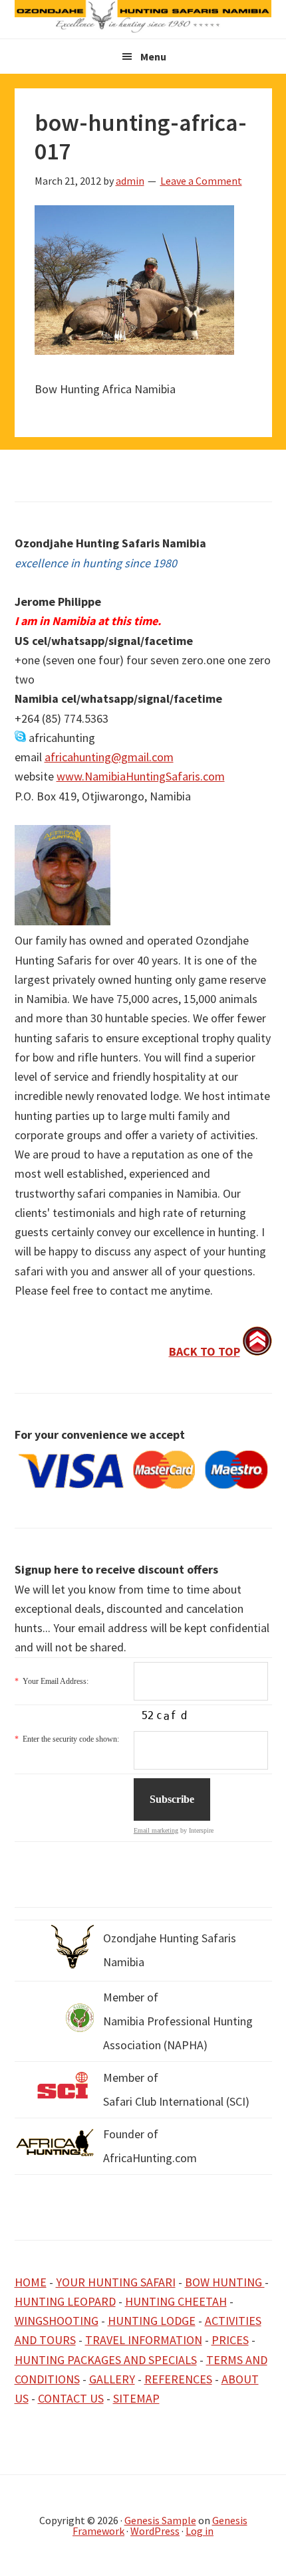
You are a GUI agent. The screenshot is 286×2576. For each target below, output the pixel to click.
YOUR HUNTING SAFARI (116, 2282)
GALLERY (112, 2379)
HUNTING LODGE (152, 2321)
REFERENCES (178, 2379)
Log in (200, 2531)
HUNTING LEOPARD (65, 2301)
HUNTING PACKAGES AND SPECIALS (106, 2360)
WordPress (155, 2531)
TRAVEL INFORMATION (144, 2340)
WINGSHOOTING (57, 2321)
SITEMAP (136, 2398)
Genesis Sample (160, 2520)
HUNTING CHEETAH (176, 2301)
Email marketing (156, 1830)
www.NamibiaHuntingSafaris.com (141, 776)
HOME (31, 2282)
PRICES (230, 2340)
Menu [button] (153, 56)
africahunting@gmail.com (109, 757)
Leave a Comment (201, 181)
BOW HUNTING (225, 2282)
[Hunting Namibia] (143, 29)
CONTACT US (71, 2398)
